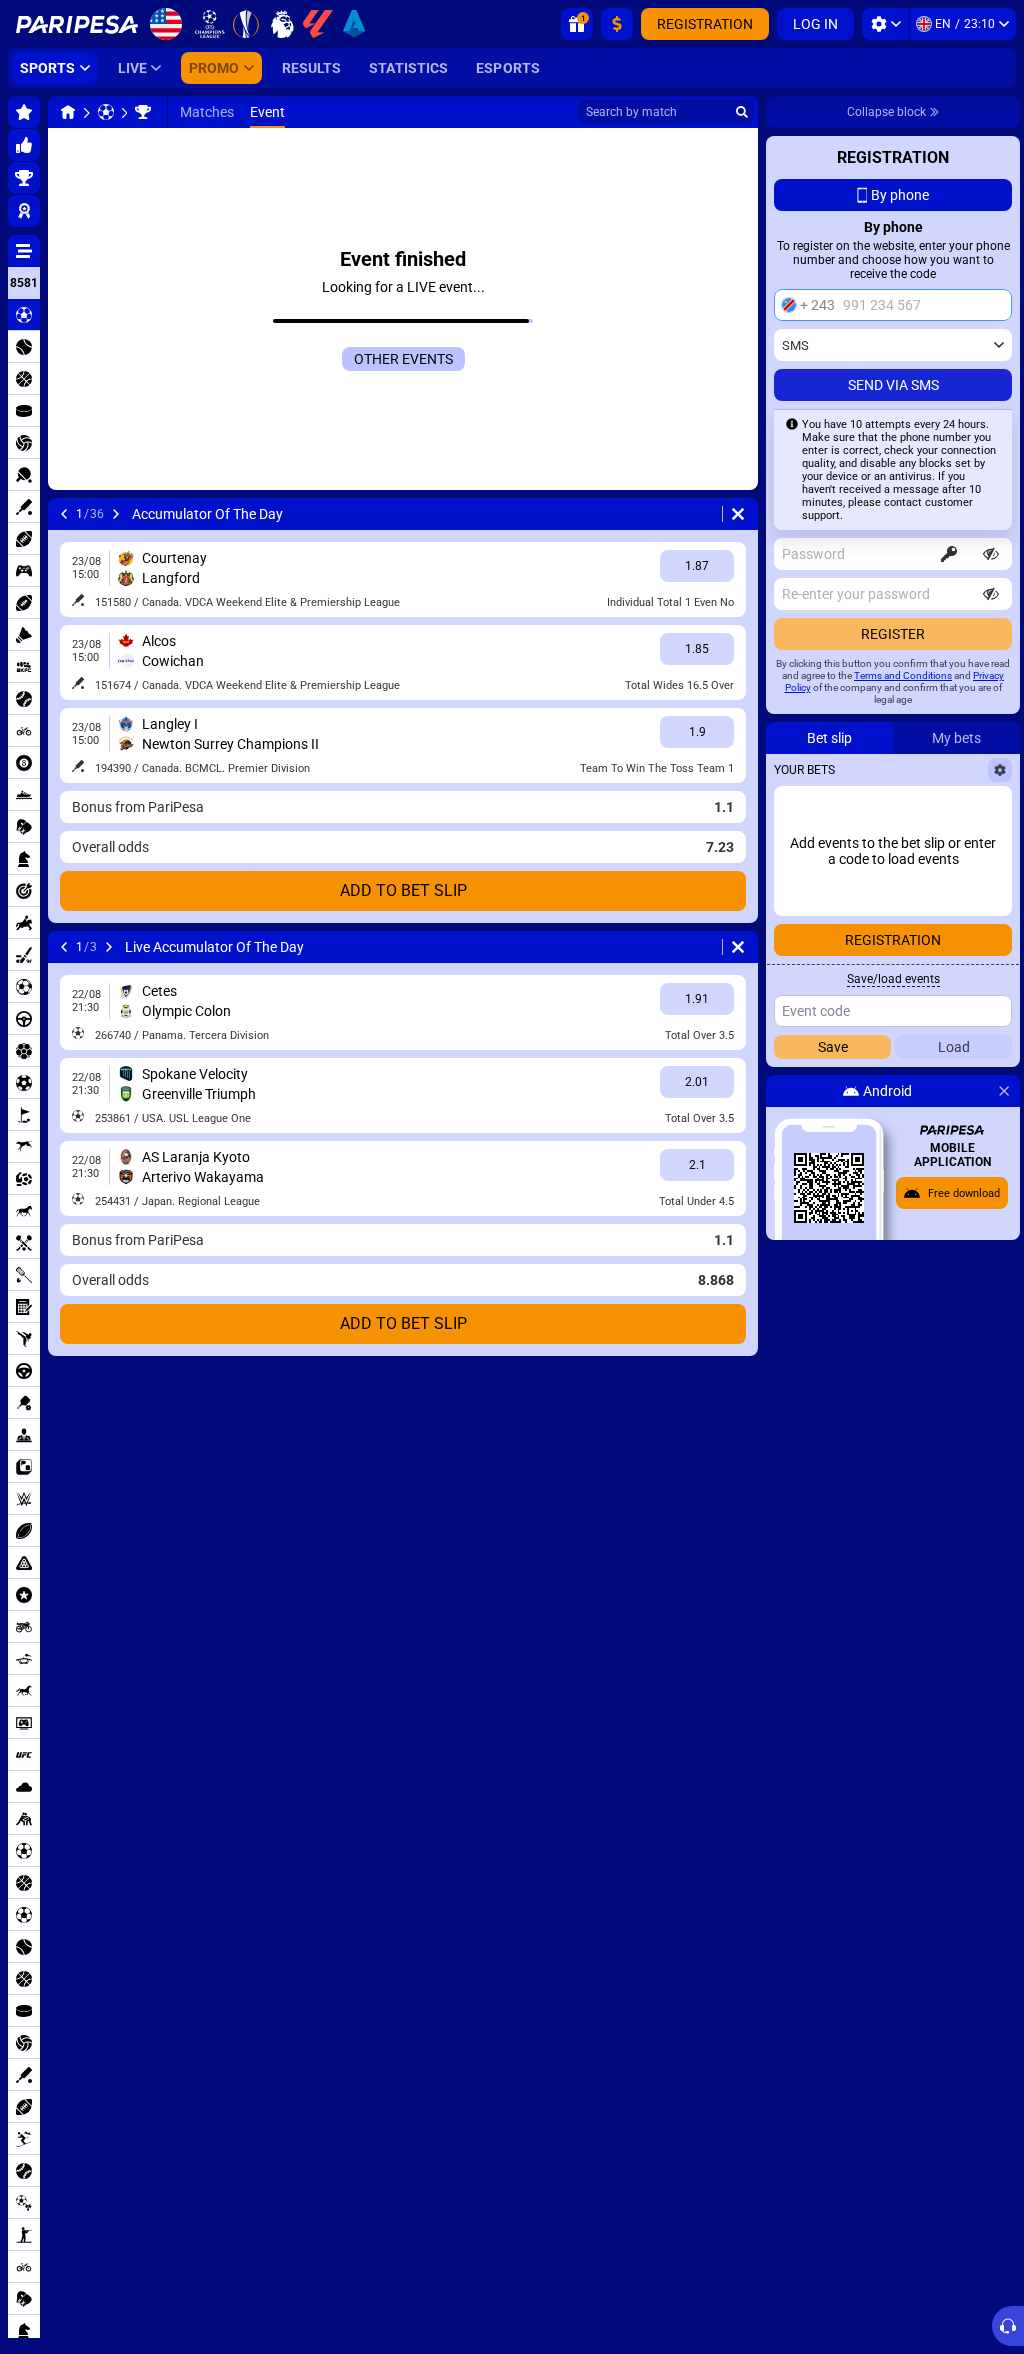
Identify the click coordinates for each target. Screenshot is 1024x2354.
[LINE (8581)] (68, 112)
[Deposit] (617, 24)
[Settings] (885, 24)
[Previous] (64, 514)
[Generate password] (949, 554)
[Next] (116, 514)
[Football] (106, 112)
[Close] (1004, 1091)
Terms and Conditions (903, 675)
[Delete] (738, 514)
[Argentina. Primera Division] (143, 112)
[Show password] (991, 554)
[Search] (742, 112)
